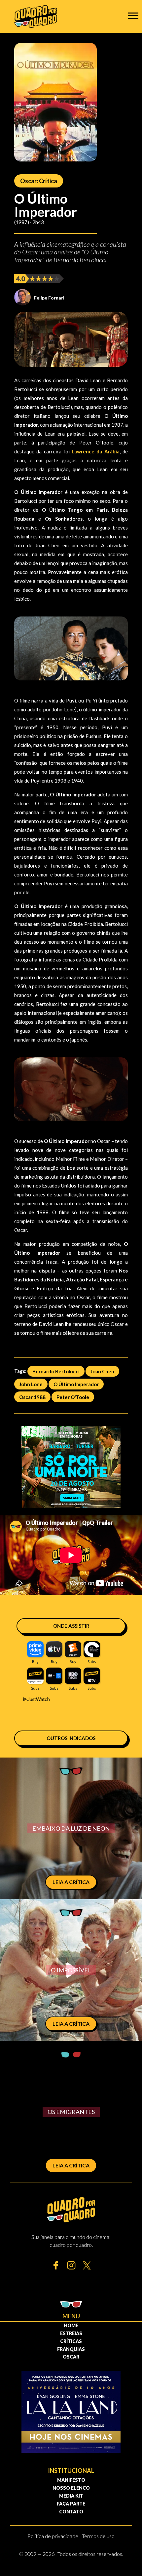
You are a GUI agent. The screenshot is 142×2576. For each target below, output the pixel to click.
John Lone (31, 1384)
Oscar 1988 (32, 1397)
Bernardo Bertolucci (56, 1371)
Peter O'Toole (73, 1397)
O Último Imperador (76, 1384)
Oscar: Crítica (39, 181)
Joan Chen (102, 1371)
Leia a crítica (71, 1882)
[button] (133, 15)
